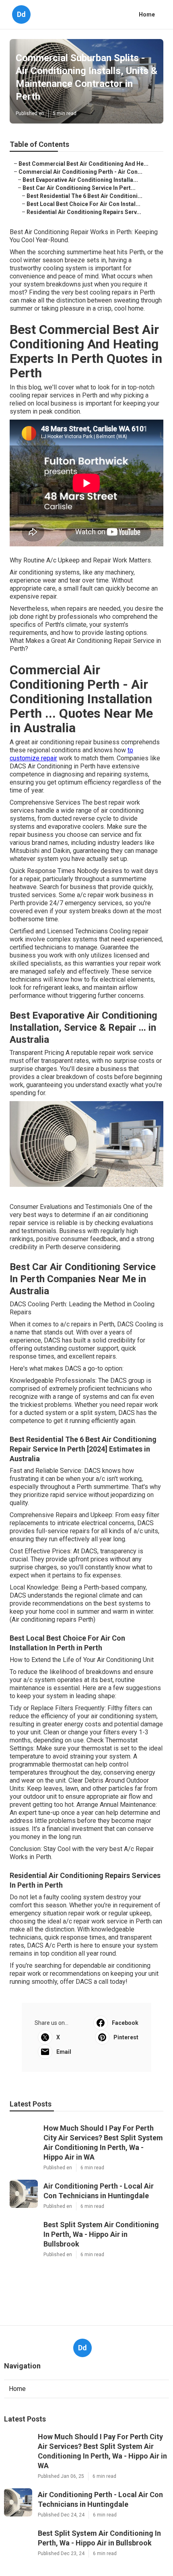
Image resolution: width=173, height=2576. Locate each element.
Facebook (125, 2023)
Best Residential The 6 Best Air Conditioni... (84, 196)
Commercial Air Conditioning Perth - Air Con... (80, 172)
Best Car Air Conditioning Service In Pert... (79, 188)
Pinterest (126, 2037)
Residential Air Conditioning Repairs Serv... (84, 212)
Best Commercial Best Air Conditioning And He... (83, 164)
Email (64, 2052)
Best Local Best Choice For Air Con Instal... (83, 204)
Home (147, 14)
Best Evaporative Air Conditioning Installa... (80, 180)
